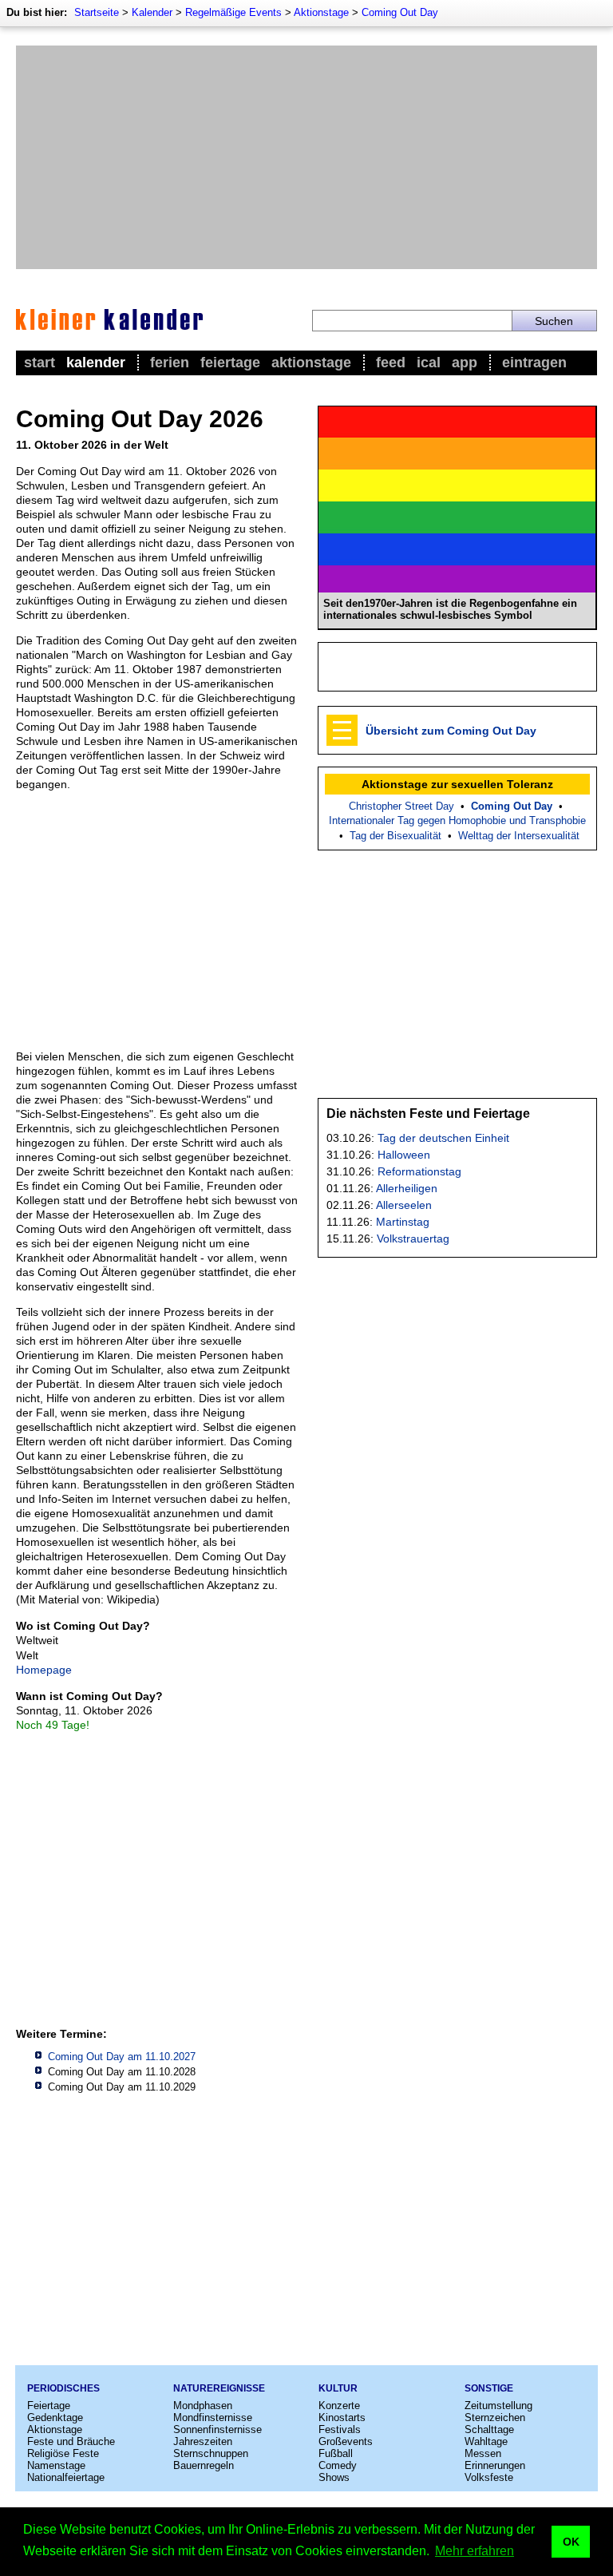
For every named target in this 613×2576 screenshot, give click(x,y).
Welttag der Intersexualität (519, 836)
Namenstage (56, 2465)
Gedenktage (55, 2417)
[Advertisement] (306, 157)
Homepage (44, 1670)
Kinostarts (342, 2417)
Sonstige (489, 2388)
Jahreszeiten (203, 2441)
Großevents (346, 2441)
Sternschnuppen (211, 2453)
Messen (483, 2453)
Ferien (170, 363)
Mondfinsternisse (213, 2417)
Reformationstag (419, 1171)
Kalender (152, 12)
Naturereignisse (219, 2388)
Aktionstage (321, 12)
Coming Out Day (400, 12)
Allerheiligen (407, 1188)
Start (40, 363)
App (465, 363)
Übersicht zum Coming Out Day (451, 731)
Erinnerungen (495, 2465)
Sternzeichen (495, 2417)
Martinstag (403, 1222)
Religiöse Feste (63, 2453)
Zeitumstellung (498, 2406)
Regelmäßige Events (233, 12)
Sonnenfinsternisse (218, 2429)
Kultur (338, 2388)
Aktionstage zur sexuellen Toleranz (457, 784)
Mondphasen (203, 2406)
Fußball (336, 2453)
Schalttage (489, 2429)
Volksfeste (489, 2477)
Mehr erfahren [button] (475, 2551)
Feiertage (230, 363)
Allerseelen (404, 1205)
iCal (429, 363)
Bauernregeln (204, 2465)
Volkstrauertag (413, 1238)
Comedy (338, 2465)
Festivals (340, 2429)
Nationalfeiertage (66, 2477)
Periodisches (63, 2388)
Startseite (97, 12)
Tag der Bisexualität (395, 836)
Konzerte (339, 2406)
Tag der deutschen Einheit (443, 1138)
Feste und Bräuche (71, 2441)
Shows (334, 2477)
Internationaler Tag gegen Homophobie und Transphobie (457, 820)
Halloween (404, 1155)
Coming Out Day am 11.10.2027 (122, 2057)
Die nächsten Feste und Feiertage (428, 1114)
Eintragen (534, 363)
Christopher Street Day (401, 806)
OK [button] (571, 2542)
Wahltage (486, 2441)
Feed (391, 363)
